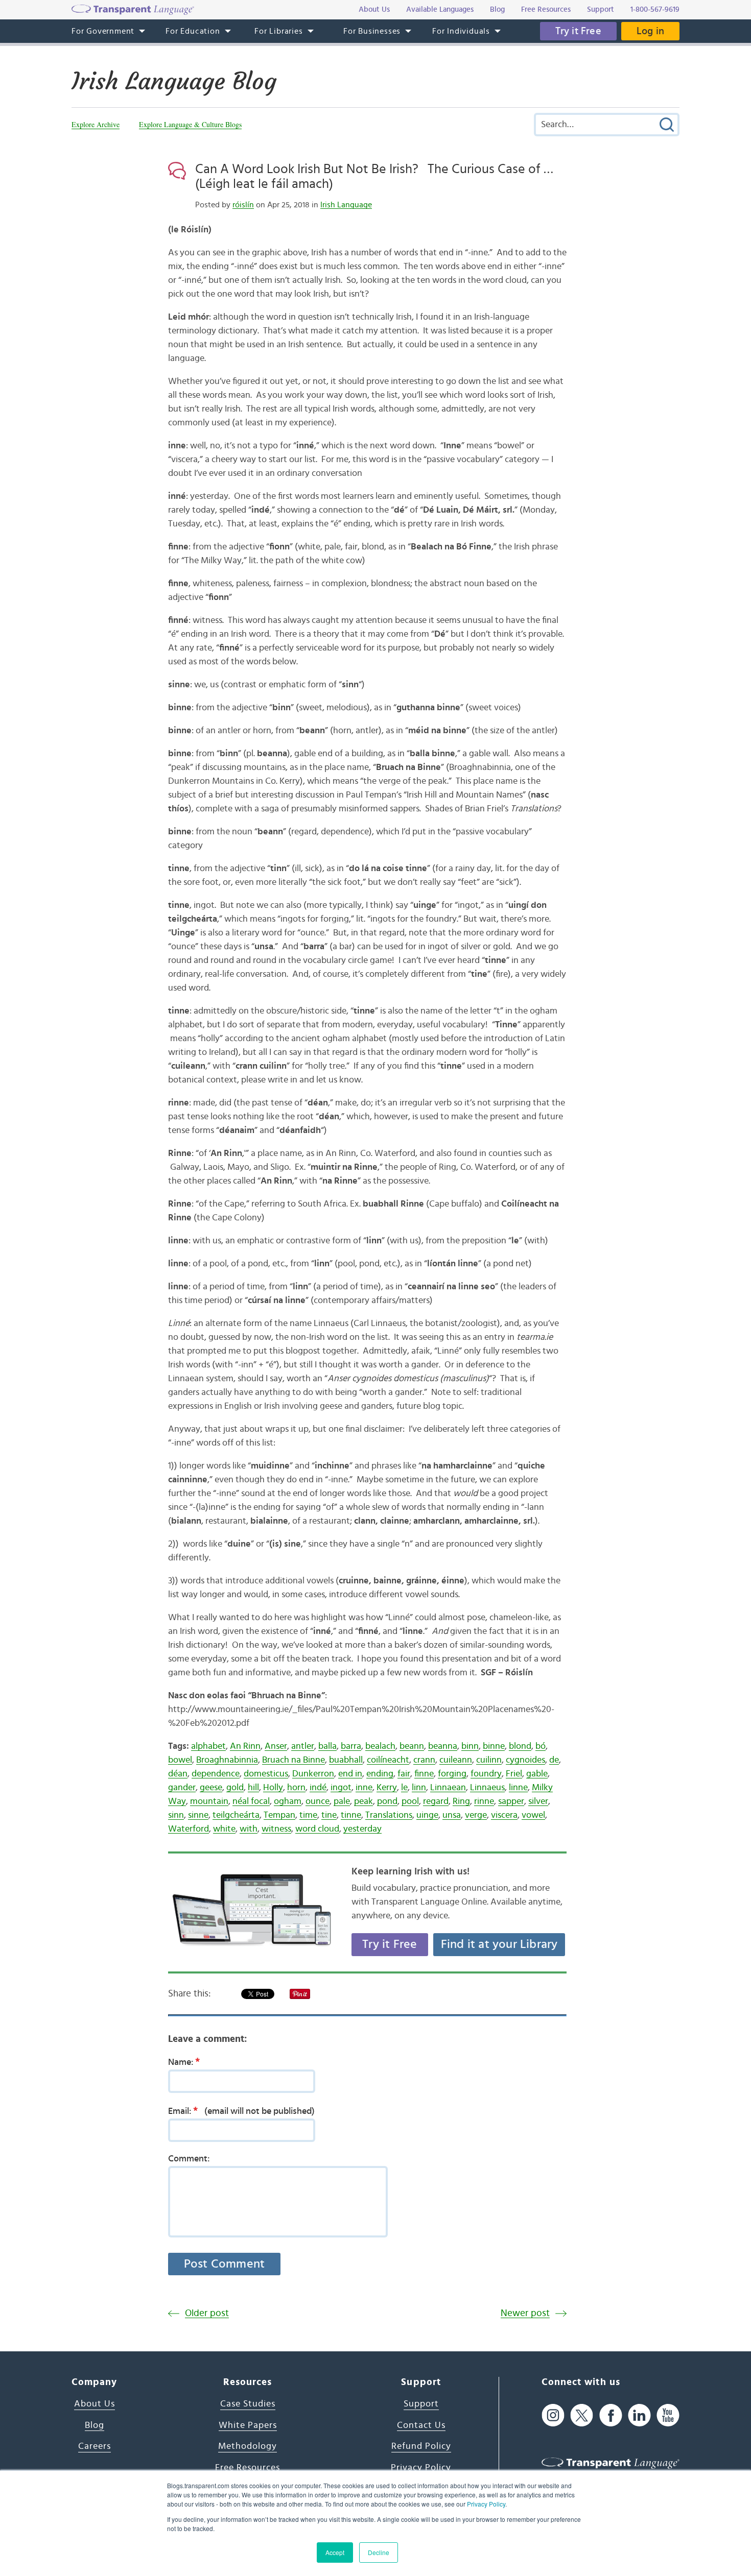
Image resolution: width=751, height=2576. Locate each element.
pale (342, 1801)
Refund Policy (421, 2446)
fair (404, 1774)
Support (421, 2404)
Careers (95, 2446)
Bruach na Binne (294, 1760)
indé (318, 1788)
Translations (389, 1815)
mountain (209, 1801)
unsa (452, 1815)
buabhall (346, 1760)
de (554, 1760)
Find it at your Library (499, 1944)
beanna (443, 1746)
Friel (514, 1774)
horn (296, 1788)
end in (350, 1774)
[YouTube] (668, 2415)
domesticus (266, 1774)
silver (538, 1801)
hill (253, 1788)
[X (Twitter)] (582, 2415)
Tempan (279, 1815)
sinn (176, 1815)
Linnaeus (487, 1788)
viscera (504, 1815)
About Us (95, 2404)
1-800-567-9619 (655, 9)
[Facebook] (611, 2415)
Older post (207, 2313)
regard (436, 1801)
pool (410, 1801)
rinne (484, 1801)
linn (419, 1788)
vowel (533, 1815)
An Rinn (245, 1746)
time (308, 1815)
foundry (486, 1774)
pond (387, 1801)
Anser (276, 1746)
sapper (511, 1801)
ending (380, 1774)
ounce (318, 1801)
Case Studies (248, 2404)
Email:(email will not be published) (241, 2111)
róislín (243, 205)
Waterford (189, 1829)
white (224, 1829)
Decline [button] (379, 2552)
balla (327, 1746)
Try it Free (578, 31)
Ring (461, 1801)
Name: (184, 2062)
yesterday (362, 1829)
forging (452, 1774)
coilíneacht (388, 1760)
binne (494, 1746)
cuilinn (489, 1760)
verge (476, 1815)
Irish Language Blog (174, 81)
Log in (650, 31)
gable (537, 1774)
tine (329, 1815)
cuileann (456, 1760)
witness (276, 1829)
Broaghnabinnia (227, 1760)
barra (351, 1746)
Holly (273, 1788)
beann (412, 1746)
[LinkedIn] (639, 2415)
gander (182, 1788)
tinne (351, 1815)
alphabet (208, 1746)
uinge (427, 1815)
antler (303, 1746)
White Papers (248, 2425)
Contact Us (421, 2425)
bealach (380, 1746)
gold (235, 1788)
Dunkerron (313, 1774)
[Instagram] (553, 2415)
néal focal (251, 1801)
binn (470, 1746)
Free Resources (248, 2468)
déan (178, 1774)
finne (424, 1774)
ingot (341, 1788)
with (249, 1829)
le (404, 1788)
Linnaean (448, 1788)
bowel (180, 1760)
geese (211, 1788)
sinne (198, 1815)
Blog (95, 2425)
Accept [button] (335, 2552)
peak (363, 1801)
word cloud (317, 1829)
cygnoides (525, 1760)
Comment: (189, 2159)
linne (518, 1788)
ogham (288, 1801)
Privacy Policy (486, 2504)
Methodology (248, 2446)
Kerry (387, 1788)
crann (424, 1760)
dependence (216, 1774)
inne (364, 1788)
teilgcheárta (236, 1815)
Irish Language (346, 205)
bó (541, 1746)
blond (520, 1746)
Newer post (525, 2313)
